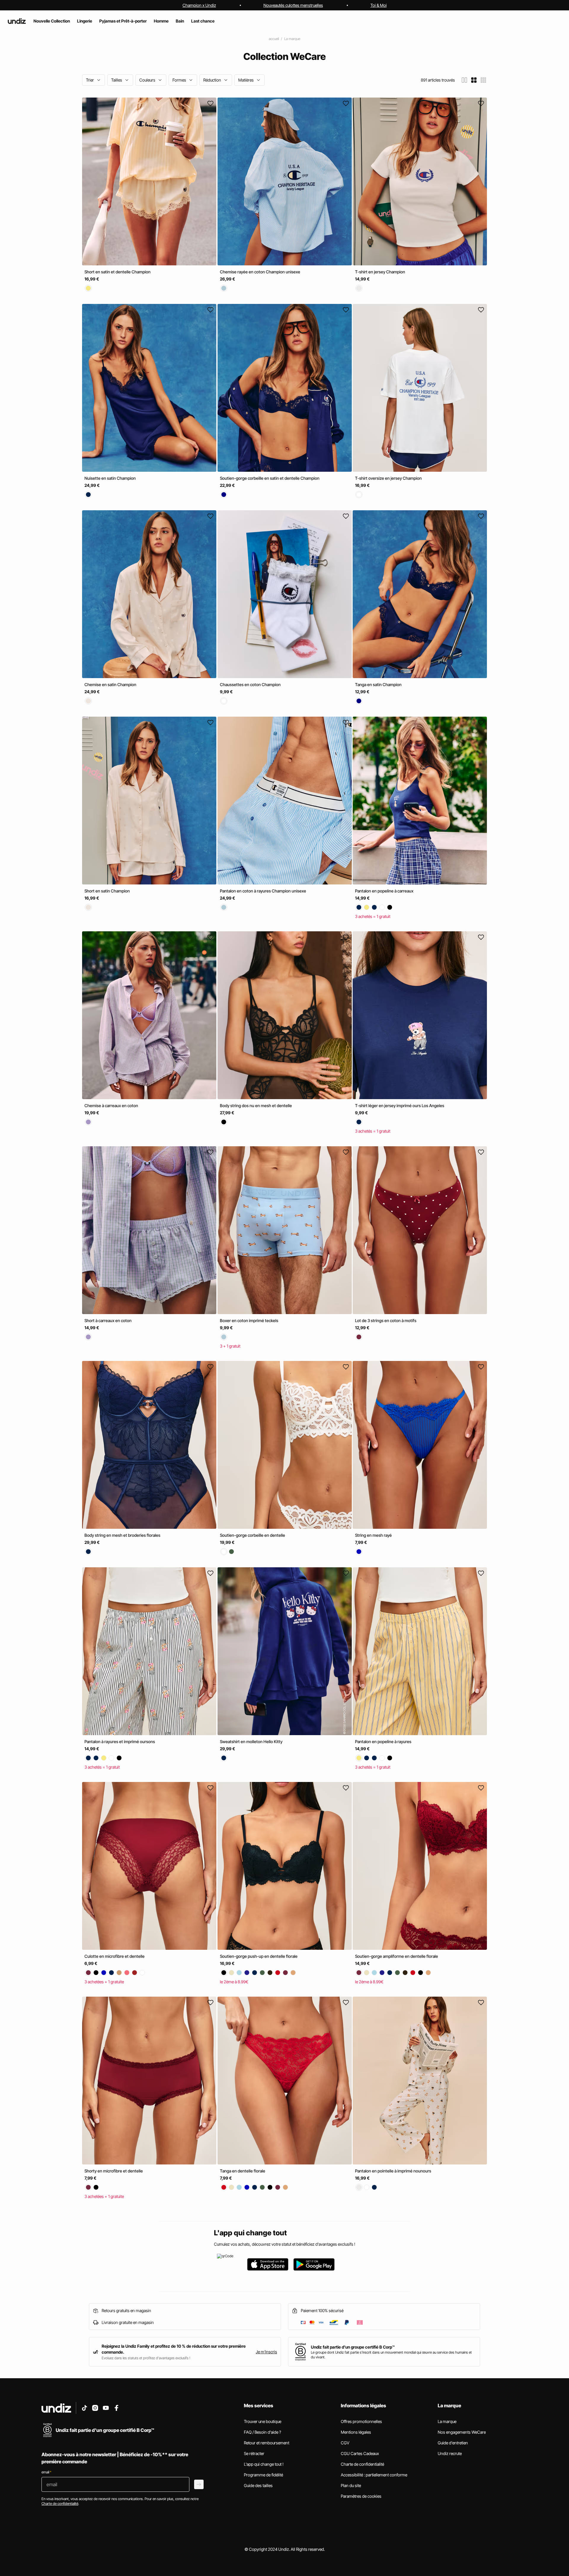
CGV (345, 2443)
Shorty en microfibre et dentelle (114, 2171)
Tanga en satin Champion (378, 684)
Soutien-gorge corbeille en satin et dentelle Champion (270, 478)
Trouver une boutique (263, 2421)
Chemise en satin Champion (110, 684)
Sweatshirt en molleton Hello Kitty (251, 1741)
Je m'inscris (266, 2352)
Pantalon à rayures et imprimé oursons (120, 1741)
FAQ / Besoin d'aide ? (262, 2432)
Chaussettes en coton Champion (250, 684)
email (46, 2472)
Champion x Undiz (199, 5)
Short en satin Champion (107, 891)
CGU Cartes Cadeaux (360, 2453)
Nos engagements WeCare (462, 2432)
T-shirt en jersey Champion (380, 272)
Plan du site (351, 2485)
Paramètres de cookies (361, 2496)
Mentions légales (356, 2432)
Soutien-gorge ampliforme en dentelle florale (397, 1956)
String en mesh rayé (373, 1535)
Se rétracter (254, 2453)
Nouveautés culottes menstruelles (293, 5)
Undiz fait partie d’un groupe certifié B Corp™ (353, 2347)
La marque (292, 39)
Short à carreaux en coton (108, 1320)
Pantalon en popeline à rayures (383, 1741)
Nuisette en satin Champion (110, 478)
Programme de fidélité (263, 2475)
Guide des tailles (258, 2485)
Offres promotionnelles (361, 2421)
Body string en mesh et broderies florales (122, 1535)
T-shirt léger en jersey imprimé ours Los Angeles (400, 1106)
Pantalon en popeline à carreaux (384, 891)
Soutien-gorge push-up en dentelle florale (259, 1956)
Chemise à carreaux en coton (111, 1106)
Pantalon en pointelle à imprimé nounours (393, 2171)
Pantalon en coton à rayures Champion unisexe (263, 891)
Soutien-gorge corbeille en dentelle (252, 1535)
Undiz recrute (450, 2453)
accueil (274, 39)
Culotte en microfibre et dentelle (115, 1956)
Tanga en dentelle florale (243, 2171)
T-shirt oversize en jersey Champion (388, 478)
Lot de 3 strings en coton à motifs (386, 1320)
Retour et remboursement (267, 2443)
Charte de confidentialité (362, 2464)
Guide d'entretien (453, 2443)
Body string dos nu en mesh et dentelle (256, 1106)
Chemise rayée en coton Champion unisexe (260, 272)
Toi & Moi (379, 5)
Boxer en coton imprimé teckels (249, 1320)
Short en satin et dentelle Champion (118, 272)
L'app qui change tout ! (264, 2464)
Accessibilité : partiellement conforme (374, 2475)
